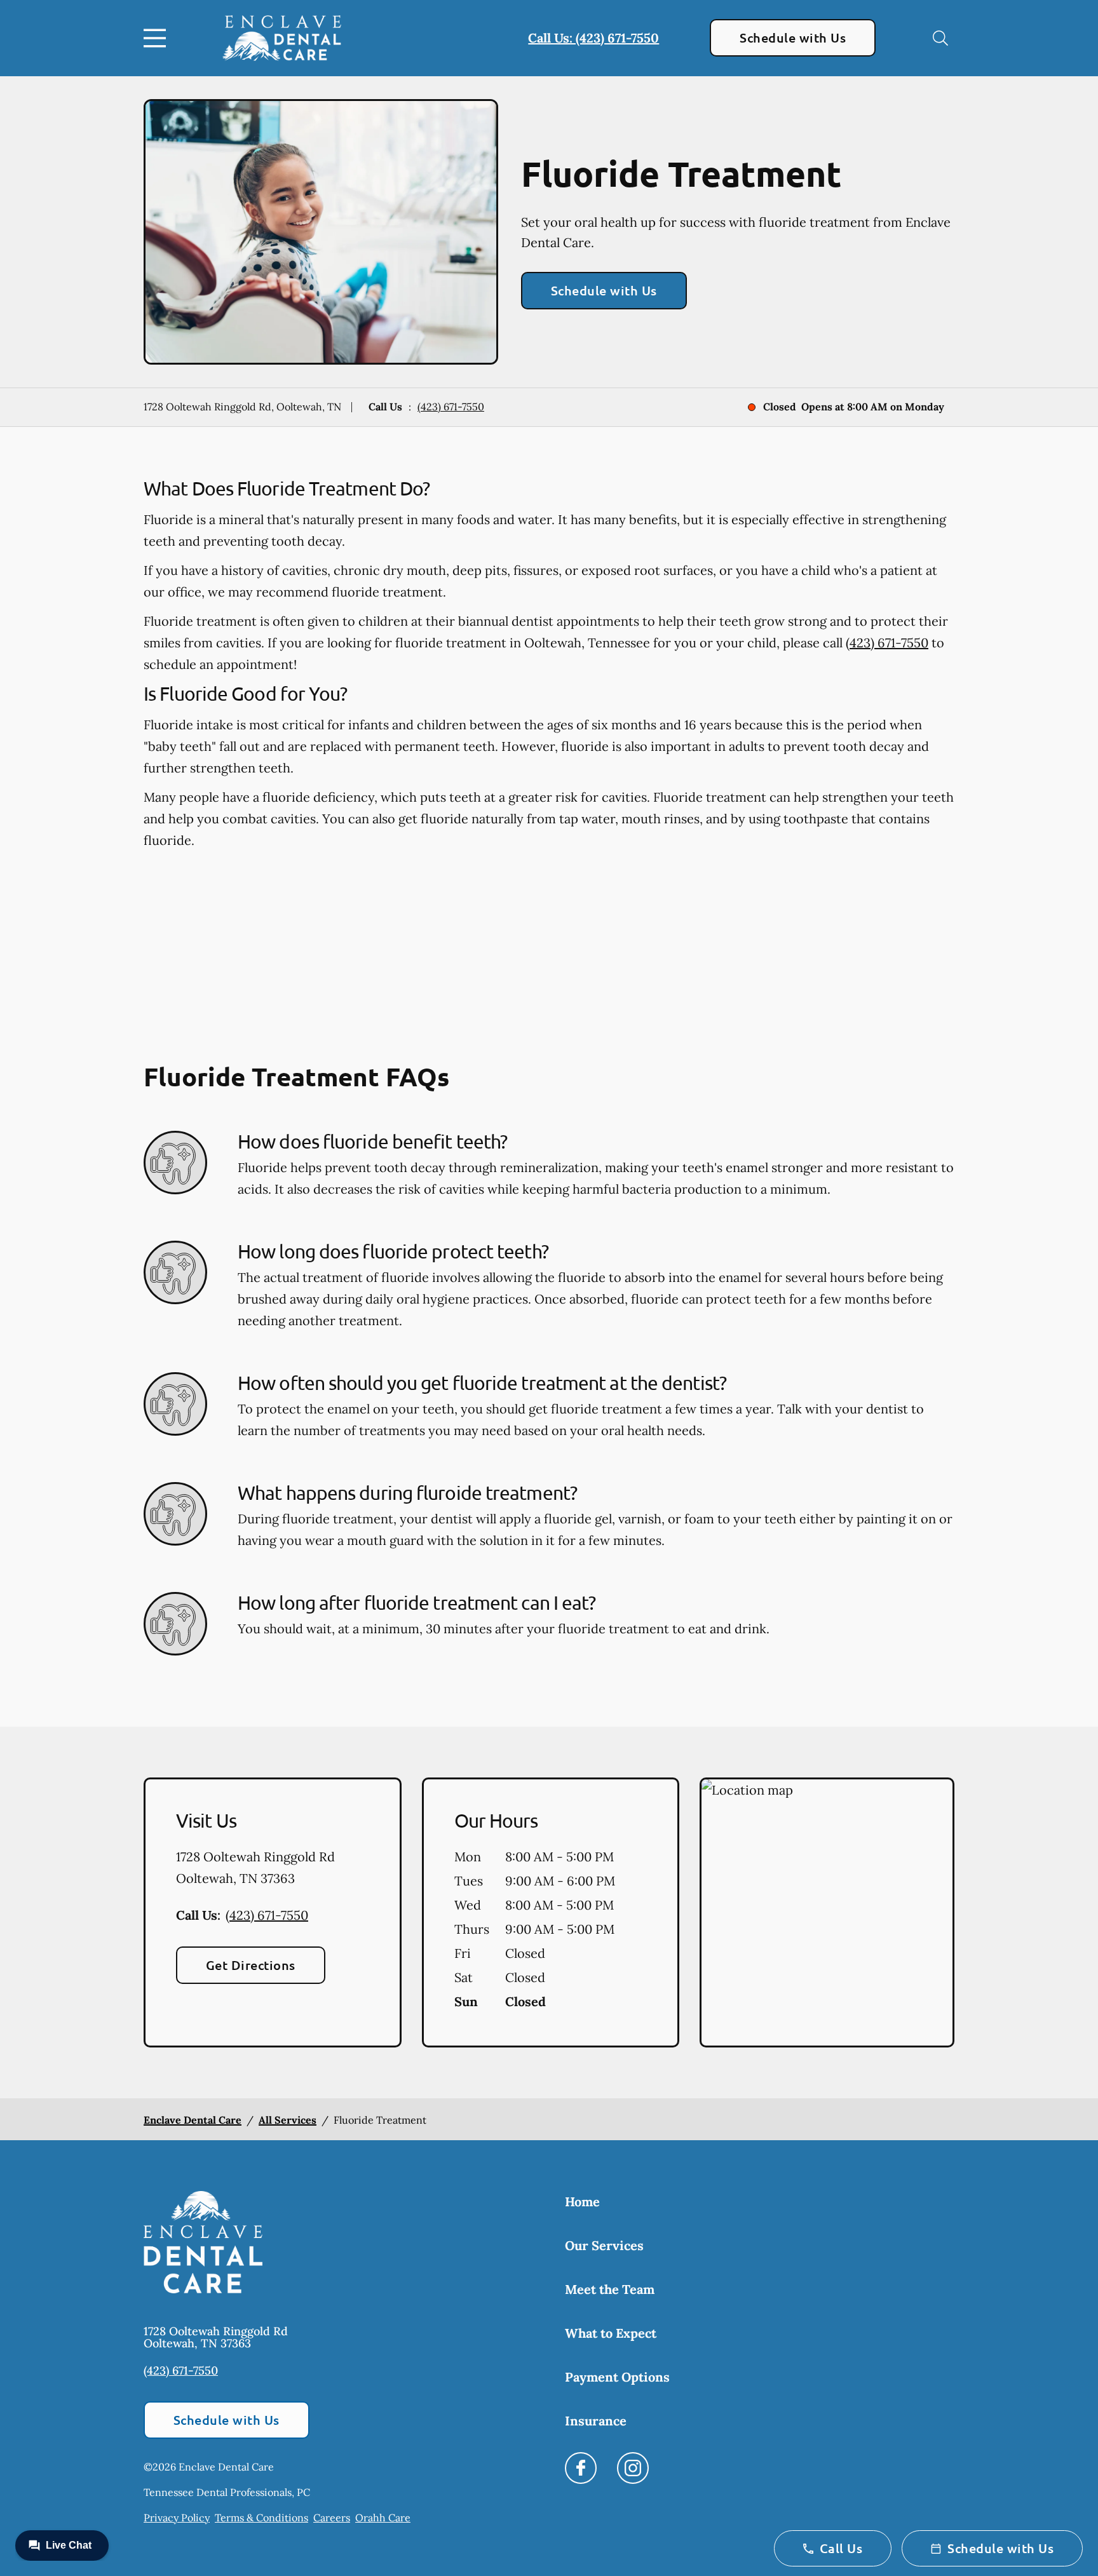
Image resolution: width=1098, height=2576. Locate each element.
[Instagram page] (633, 2468)
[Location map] (827, 1913)
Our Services (604, 2245)
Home (582, 2202)
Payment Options (617, 2377)
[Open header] (158, 38)
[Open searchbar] (940, 38)
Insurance (596, 2421)
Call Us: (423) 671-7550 (593, 38)
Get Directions (251, 1965)
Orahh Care (383, 2518)
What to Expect (611, 2333)
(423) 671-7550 (451, 407)
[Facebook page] (581, 2468)
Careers (332, 2518)
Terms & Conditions (261, 2518)
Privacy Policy (177, 2518)
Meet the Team (610, 2289)
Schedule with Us (793, 37)
